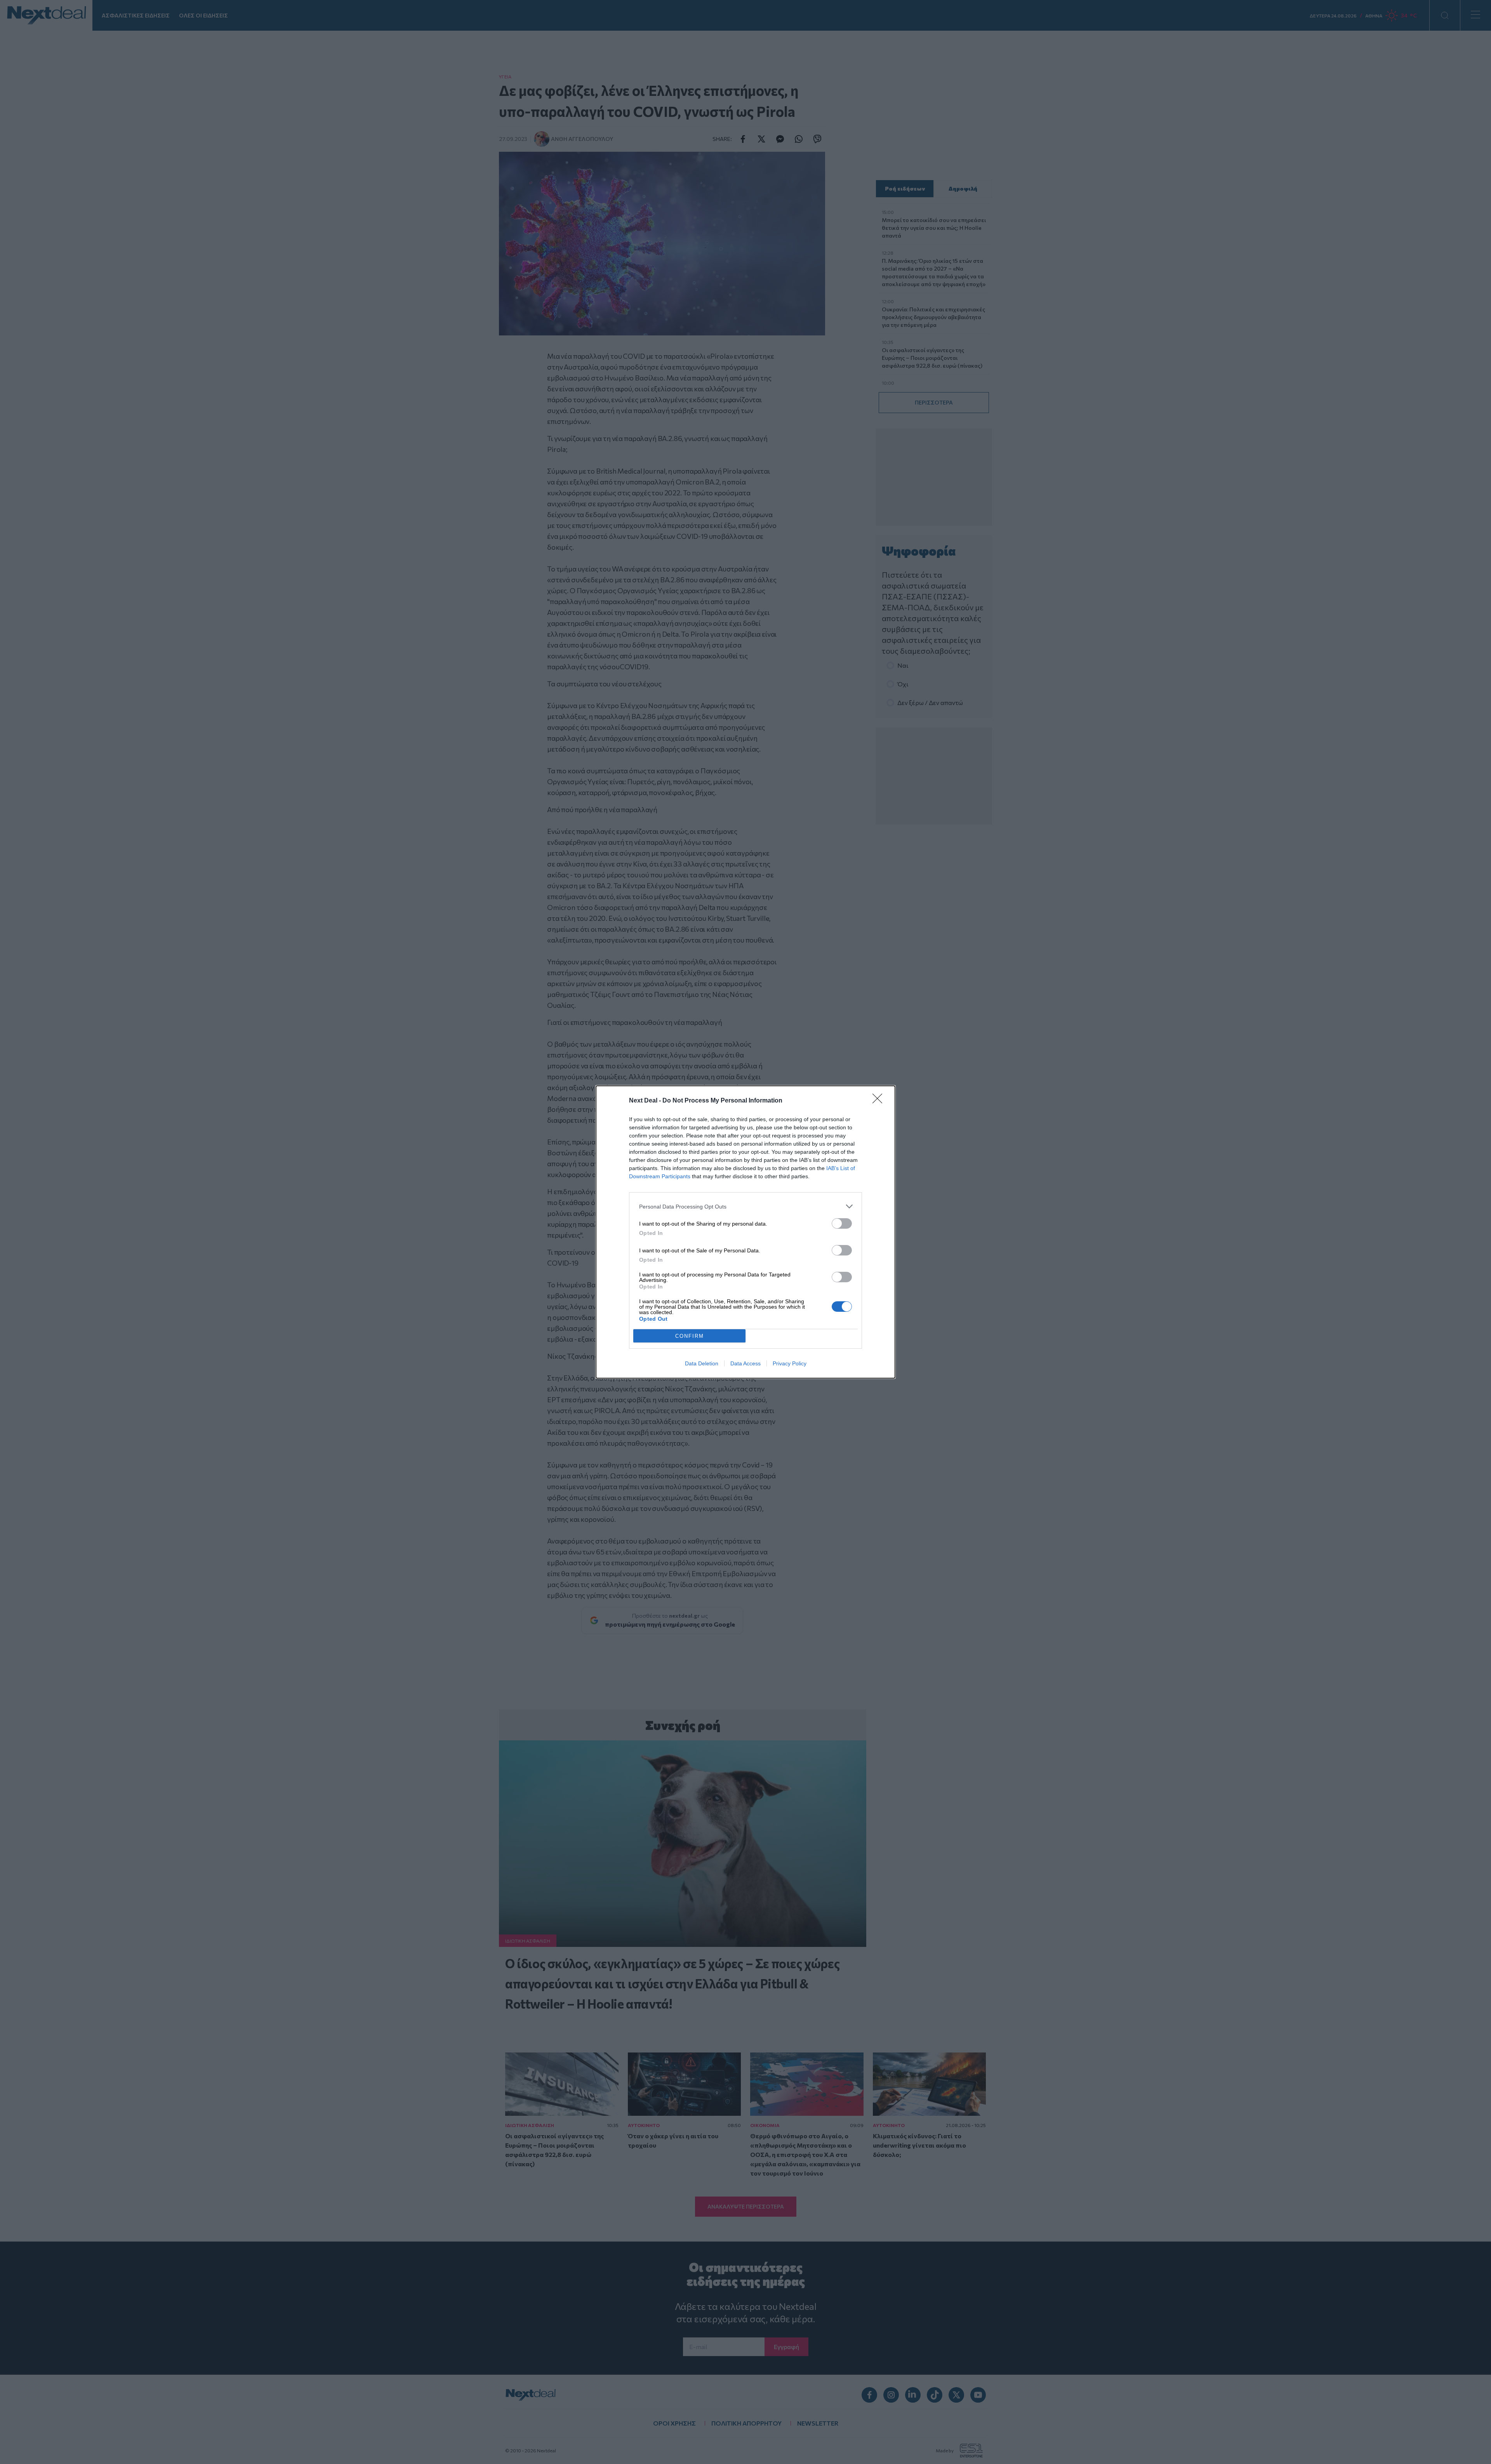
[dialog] (745, 1232)
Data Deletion (702, 1363)
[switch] (842, 1223)
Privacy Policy (790, 1363)
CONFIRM (690, 1336)
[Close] (880, 1101)
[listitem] (745, 1206)
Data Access (745, 1363)
